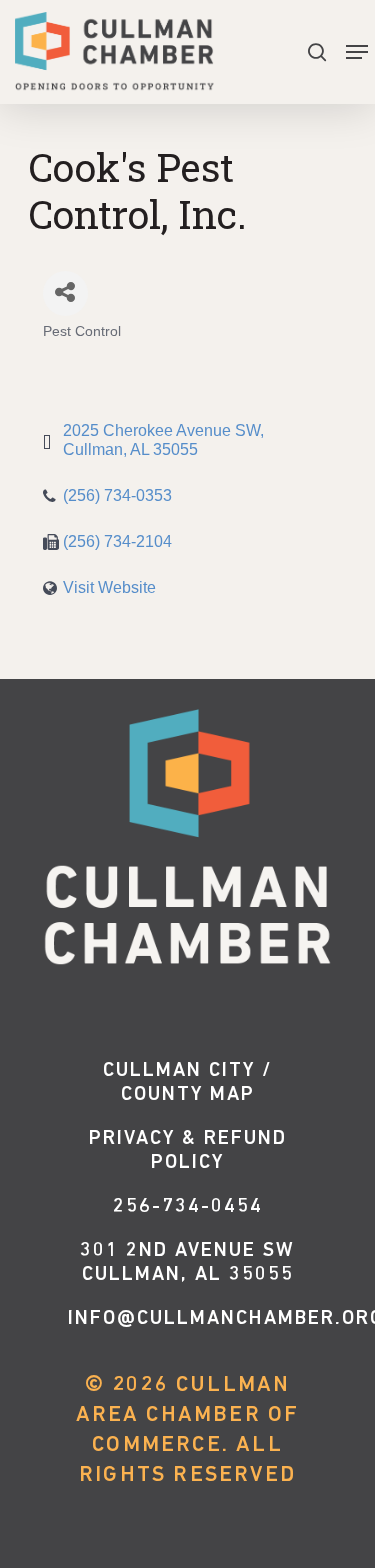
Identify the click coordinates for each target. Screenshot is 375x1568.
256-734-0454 (188, 1207)
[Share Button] (65, 293)
